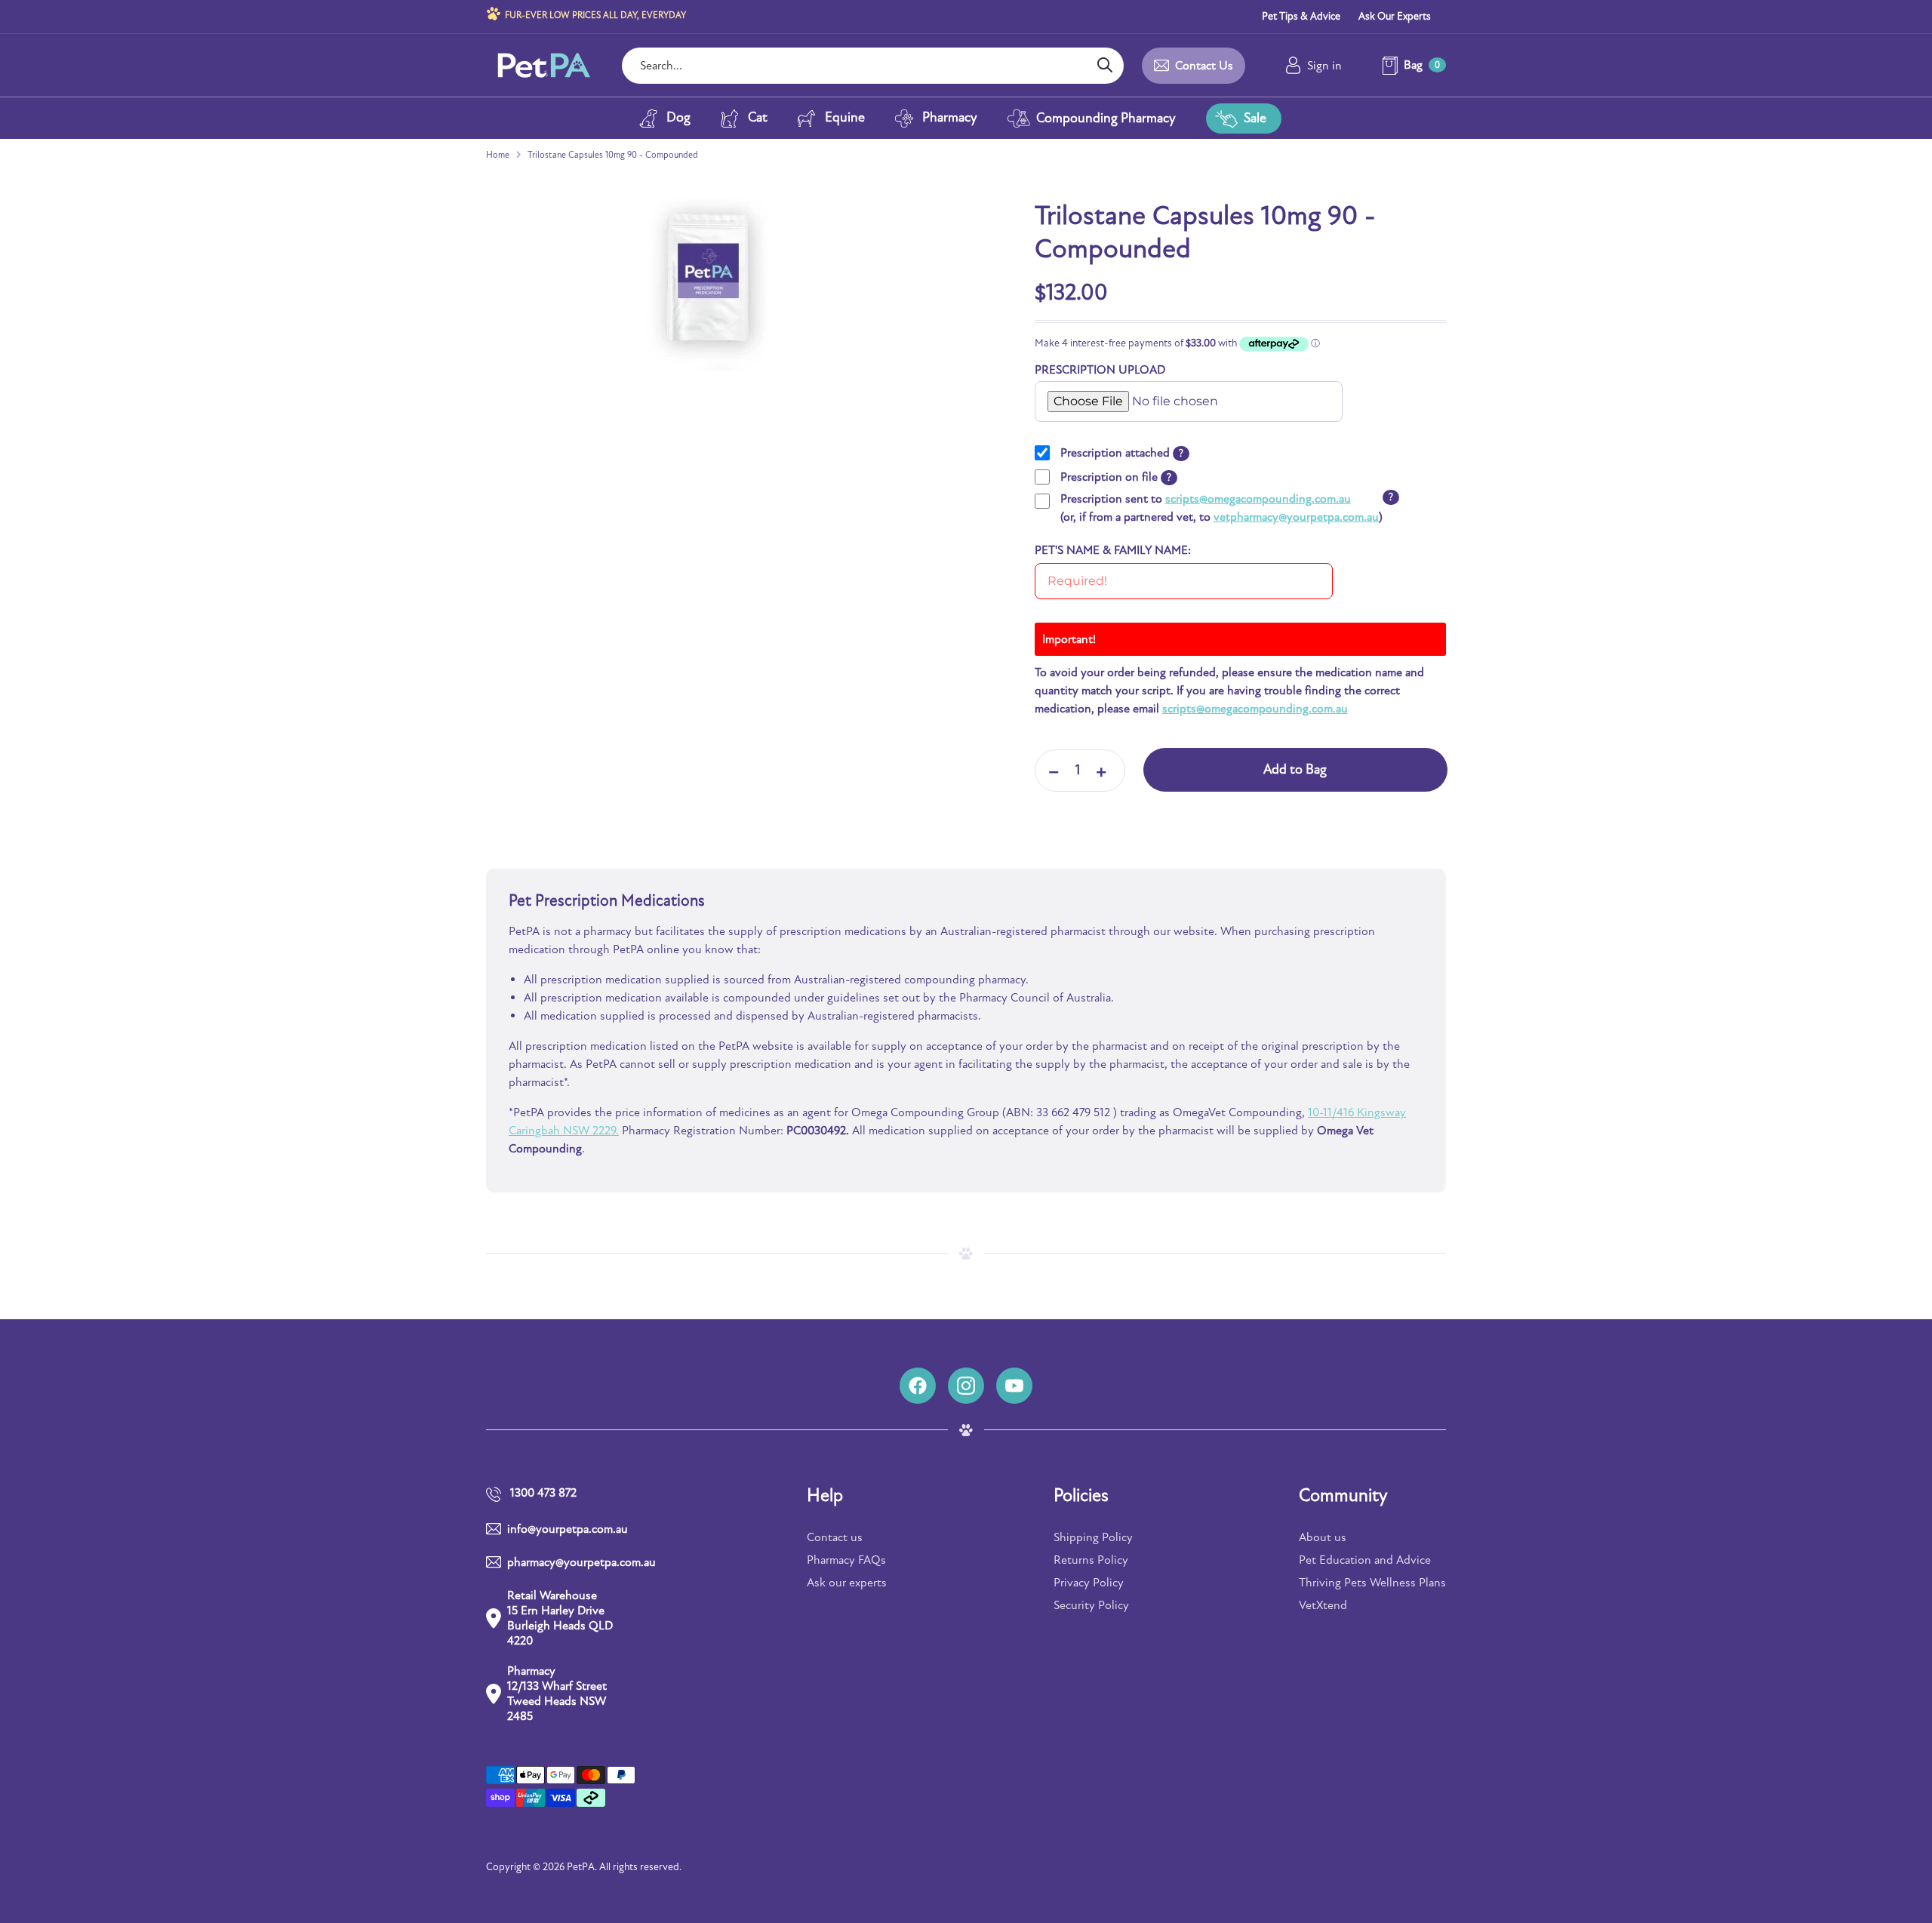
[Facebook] (918, 1386)
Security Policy (1091, 1605)
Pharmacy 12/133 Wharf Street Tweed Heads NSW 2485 (557, 1694)
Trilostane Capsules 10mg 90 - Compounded (613, 155)
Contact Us (1204, 66)
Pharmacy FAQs (846, 1560)
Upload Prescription (1086, 386)
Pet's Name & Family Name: (1113, 550)
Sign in (1324, 66)
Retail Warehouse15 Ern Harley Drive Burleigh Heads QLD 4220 (560, 1618)
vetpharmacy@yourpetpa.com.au (1296, 517)
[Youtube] (1014, 1386)
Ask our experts (847, 1583)
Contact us (835, 1537)
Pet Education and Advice (1365, 1560)
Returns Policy (1091, 1560)
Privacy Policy (1089, 1583)
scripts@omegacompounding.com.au (1258, 499)
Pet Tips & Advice (1301, 16)
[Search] (1104, 66)
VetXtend (1323, 1605)
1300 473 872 (543, 1493)
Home (498, 155)
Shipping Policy (1093, 1537)
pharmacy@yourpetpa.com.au (564, 1562)
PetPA (581, 1867)
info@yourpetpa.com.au (568, 1529)
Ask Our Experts (1395, 16)
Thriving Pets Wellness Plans (1372, 1583)
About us (1323, 1537)
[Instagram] (966, 1386)
